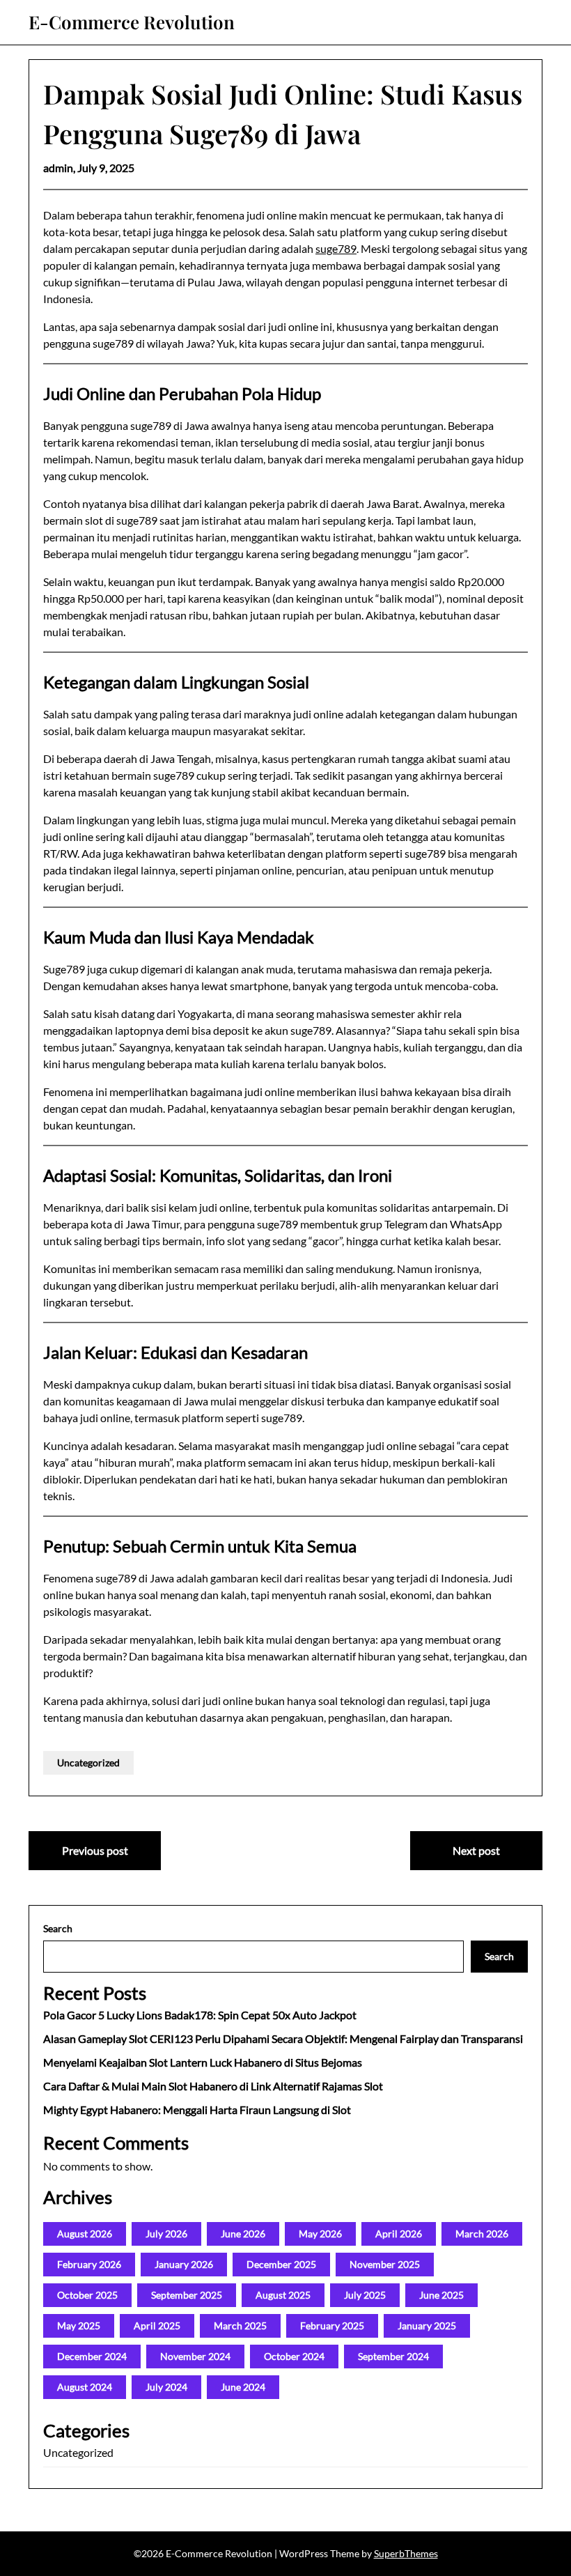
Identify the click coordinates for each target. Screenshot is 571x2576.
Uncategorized (88, 1763)
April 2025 (157, 2326)
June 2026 (243, 2234)
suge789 (336, 248)
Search (58, 1928)
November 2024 (195, 2356)
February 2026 (89, 2264)
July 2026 (166, 2234)
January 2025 (427, 2326)
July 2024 (166, 2387)
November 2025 (385, 2264)
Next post (476, 1850)
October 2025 (87, 2295)
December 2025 (281, 2264)
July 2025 (365, 2295)
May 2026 (320, 2234)
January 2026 (184, 2264)
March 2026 (482, 2234)
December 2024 (92, 2356)
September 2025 (187, 2295)
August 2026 (85, 2234)
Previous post (95, 1850)
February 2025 (332, 2326)
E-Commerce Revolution (132, 22)
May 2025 (79, 2326)
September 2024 (393, 2356)
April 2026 (399, 2234)
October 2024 (294, 2356)
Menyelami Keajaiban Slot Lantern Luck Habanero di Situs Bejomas (203, 2062)
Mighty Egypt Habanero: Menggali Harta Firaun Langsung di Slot (197, 2110)
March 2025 (240, 2326)
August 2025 (283, 2295)
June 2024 (243, 2387)
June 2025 (441, 2295)
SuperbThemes (406, 2553)
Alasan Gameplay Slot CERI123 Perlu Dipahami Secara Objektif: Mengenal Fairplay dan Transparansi (283, 2038)
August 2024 (85, 2387)
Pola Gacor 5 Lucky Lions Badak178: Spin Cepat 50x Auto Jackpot (200, 2015)
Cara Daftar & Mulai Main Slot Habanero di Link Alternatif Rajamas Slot (213, 2086)
